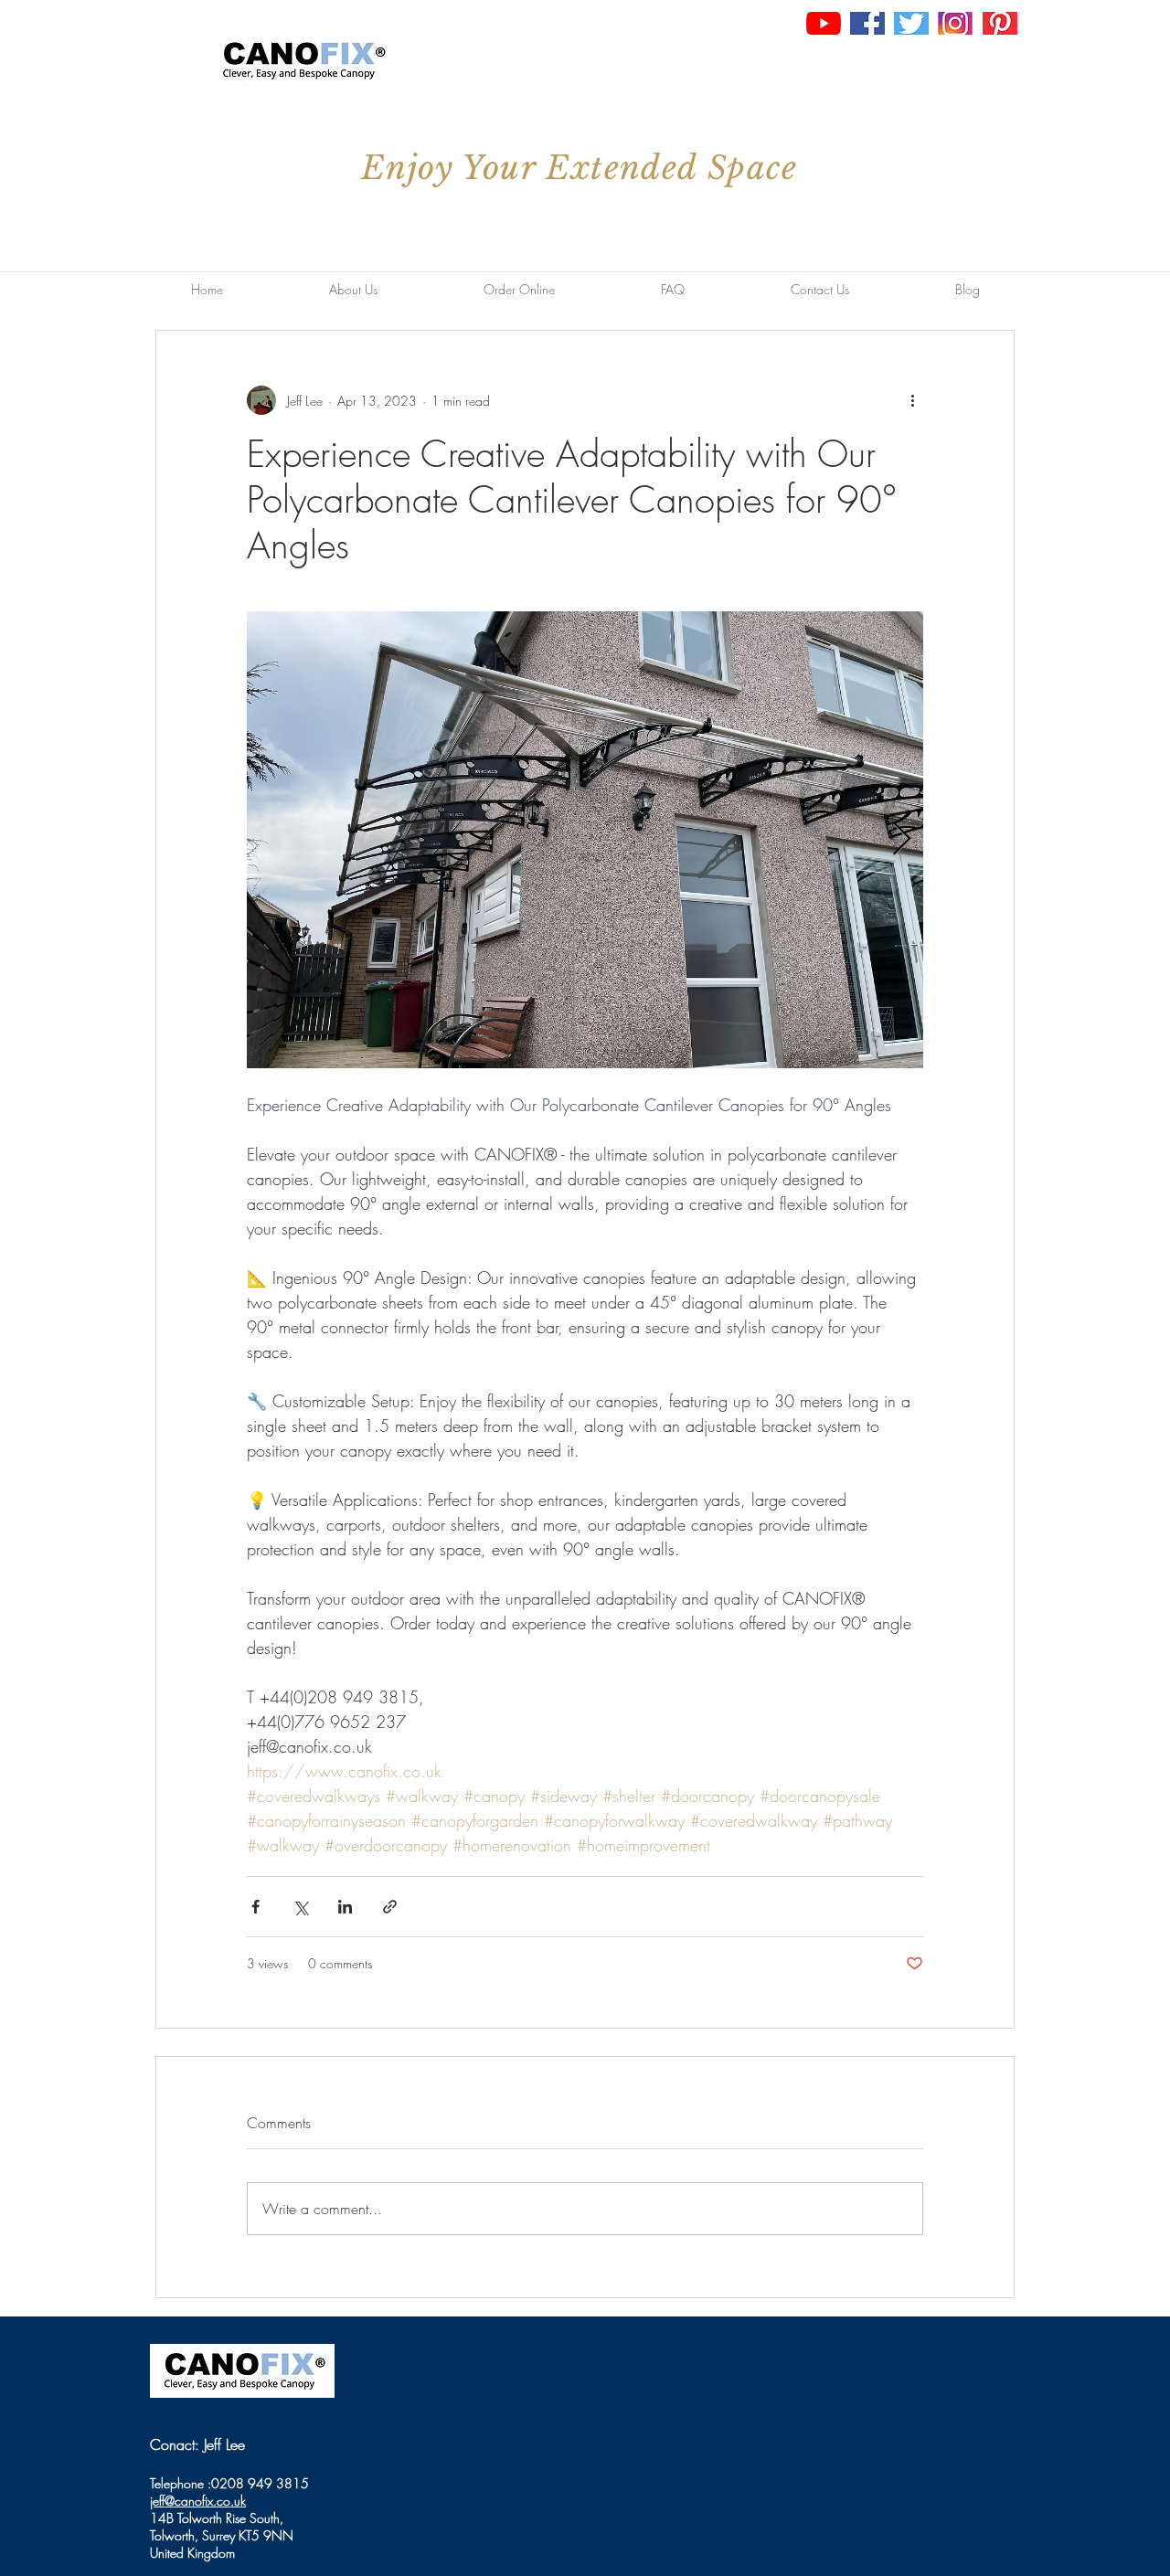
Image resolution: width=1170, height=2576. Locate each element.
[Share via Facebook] (255, 1907)
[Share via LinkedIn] (345, 1907)
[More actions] (912, 400)
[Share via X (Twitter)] (300, 1907)
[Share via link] (390, 1907)
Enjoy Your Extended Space (579, 168)
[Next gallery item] (902, 840)
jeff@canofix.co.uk (198, 2501)
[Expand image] (585, 840)
